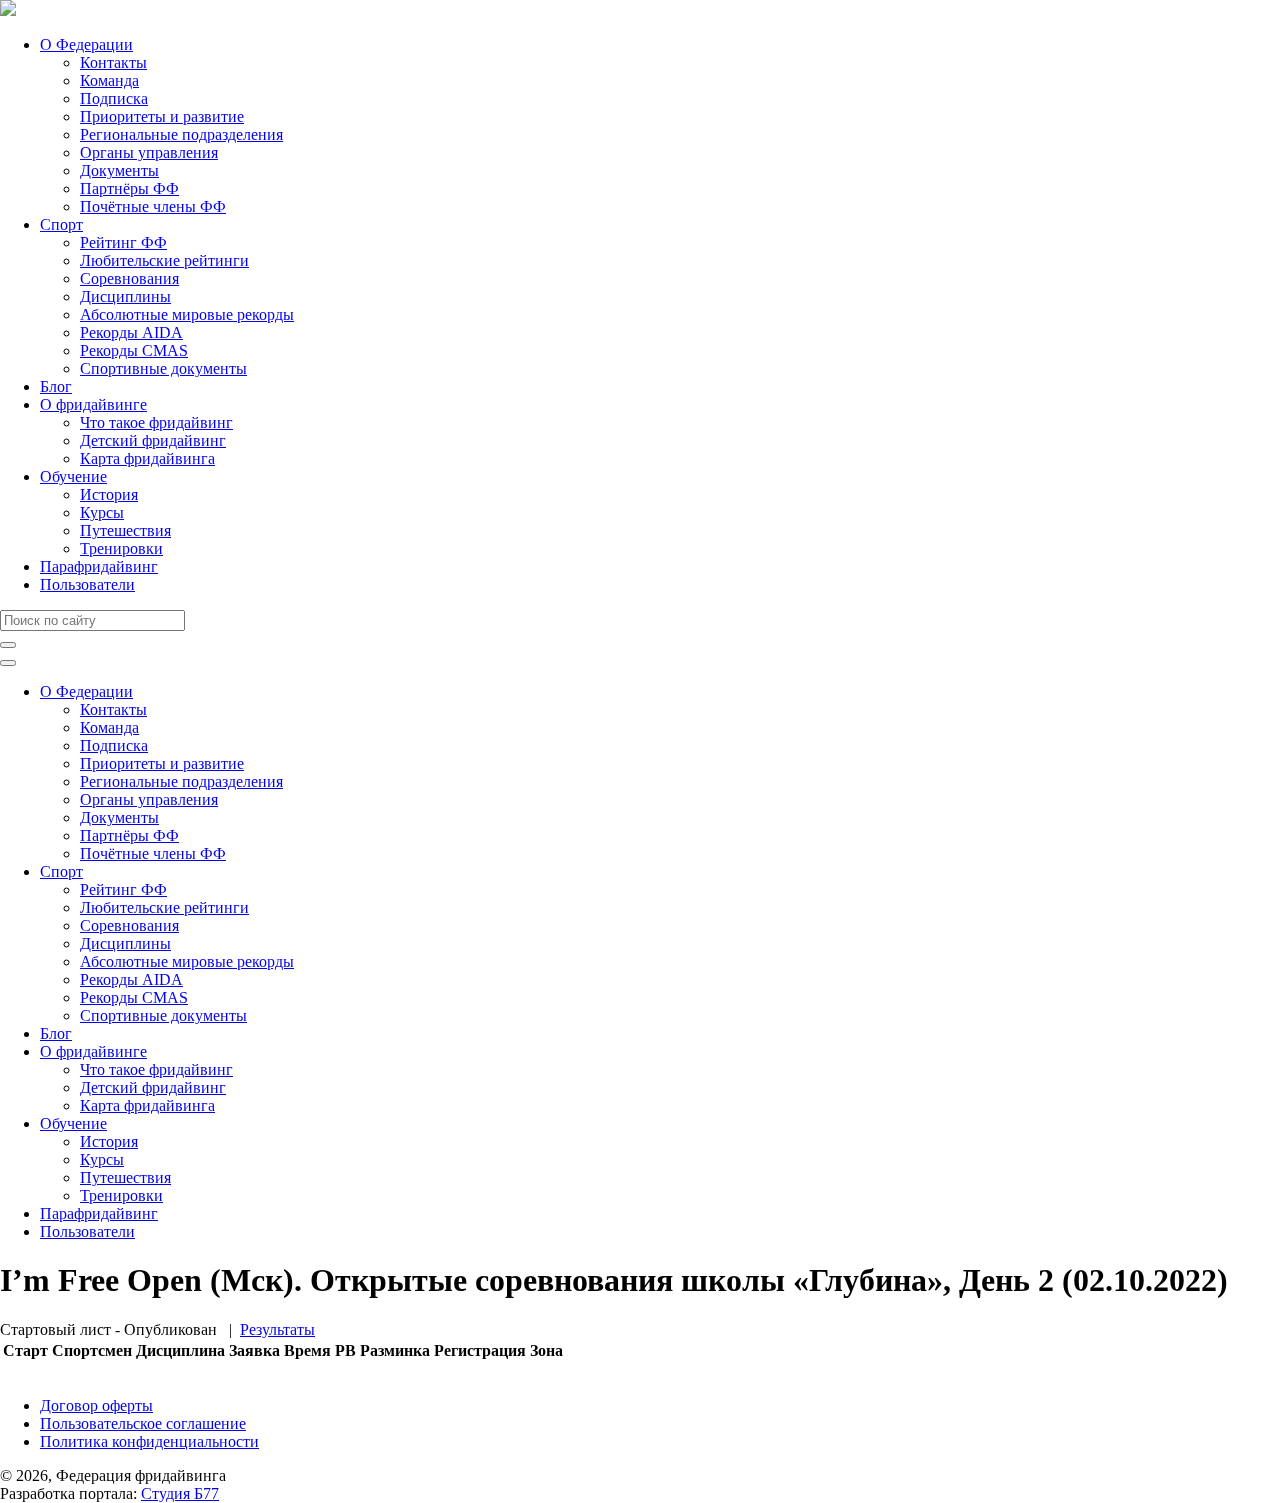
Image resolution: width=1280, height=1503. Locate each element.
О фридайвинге (93, 404)
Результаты (277, 1329)
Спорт (61, 224)
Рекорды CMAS (134, 350)
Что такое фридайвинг (156, 422)
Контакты (113, 62)
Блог (56, 386)
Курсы (102, 512)
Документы (119, 170)
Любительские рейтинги (164, 260)
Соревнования (129, 278)
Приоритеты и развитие (162, 116)
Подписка (114, 98)
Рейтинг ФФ (123, 242)
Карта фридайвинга (147, 458)
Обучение (73, 476)
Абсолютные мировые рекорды (187, 314)
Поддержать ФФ (56, 1371)
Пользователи (87, 584)
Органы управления (149, 152)
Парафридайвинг (99, 566)
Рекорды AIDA (131, 332)
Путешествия (125, 530)
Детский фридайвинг (153, 440)
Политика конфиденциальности (149, 1441)
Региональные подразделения (181, 134)
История (109, 494)
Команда (109, 80)
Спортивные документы (163, 368)
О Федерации (86, 44)
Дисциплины (125, 296)
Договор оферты (96, 1405)
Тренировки (121, 548)
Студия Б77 (180, 1493)
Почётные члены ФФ (153, 206)
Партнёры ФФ (129, 188)
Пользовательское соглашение (143, 1423)
